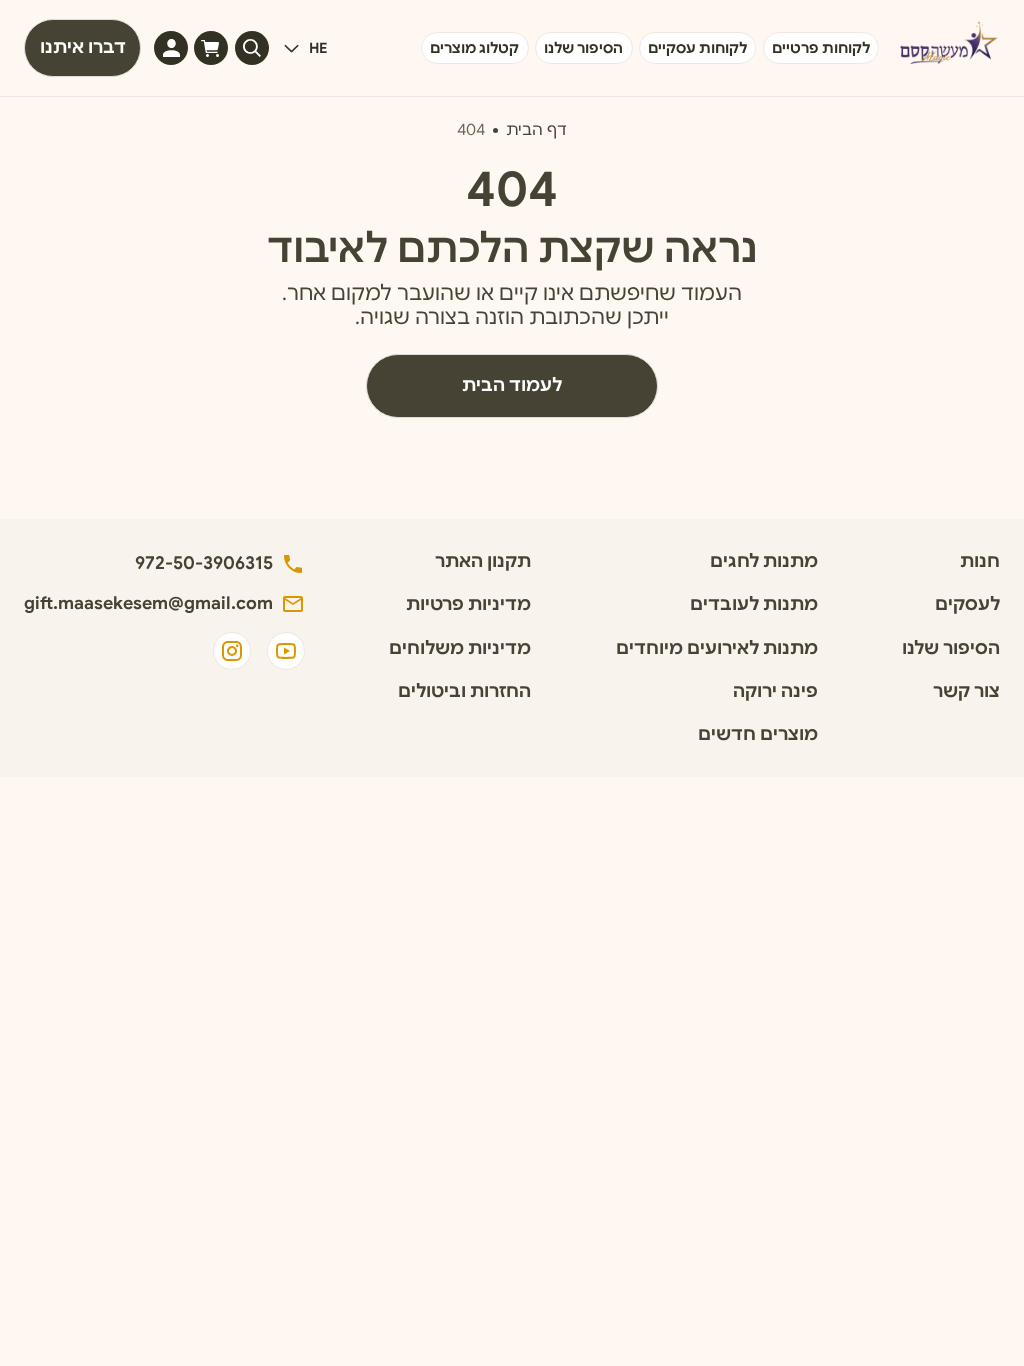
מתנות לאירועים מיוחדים (717, 648)
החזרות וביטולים (464, 691)
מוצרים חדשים (758, 734)
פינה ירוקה (775, 691)
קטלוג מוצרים (474, 48)
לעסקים (967, 604)
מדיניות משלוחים (460, 648)
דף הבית (536, 130)
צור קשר (966, 691)
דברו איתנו (83, 47)
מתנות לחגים (764, 561)
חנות (980, 561)
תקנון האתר (483, 561)
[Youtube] (286, 651)
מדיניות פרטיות (468, 604)
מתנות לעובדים (754, 604)
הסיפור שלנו (583, 48)
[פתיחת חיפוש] (252, 48)
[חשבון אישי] (171, 48)
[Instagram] (232, 651)
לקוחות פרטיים (821, 48)
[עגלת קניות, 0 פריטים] (211, 48)
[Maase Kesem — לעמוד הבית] (946, 48)
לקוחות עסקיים (697, 48)
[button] (304, 48)
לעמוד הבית (512, 385)
